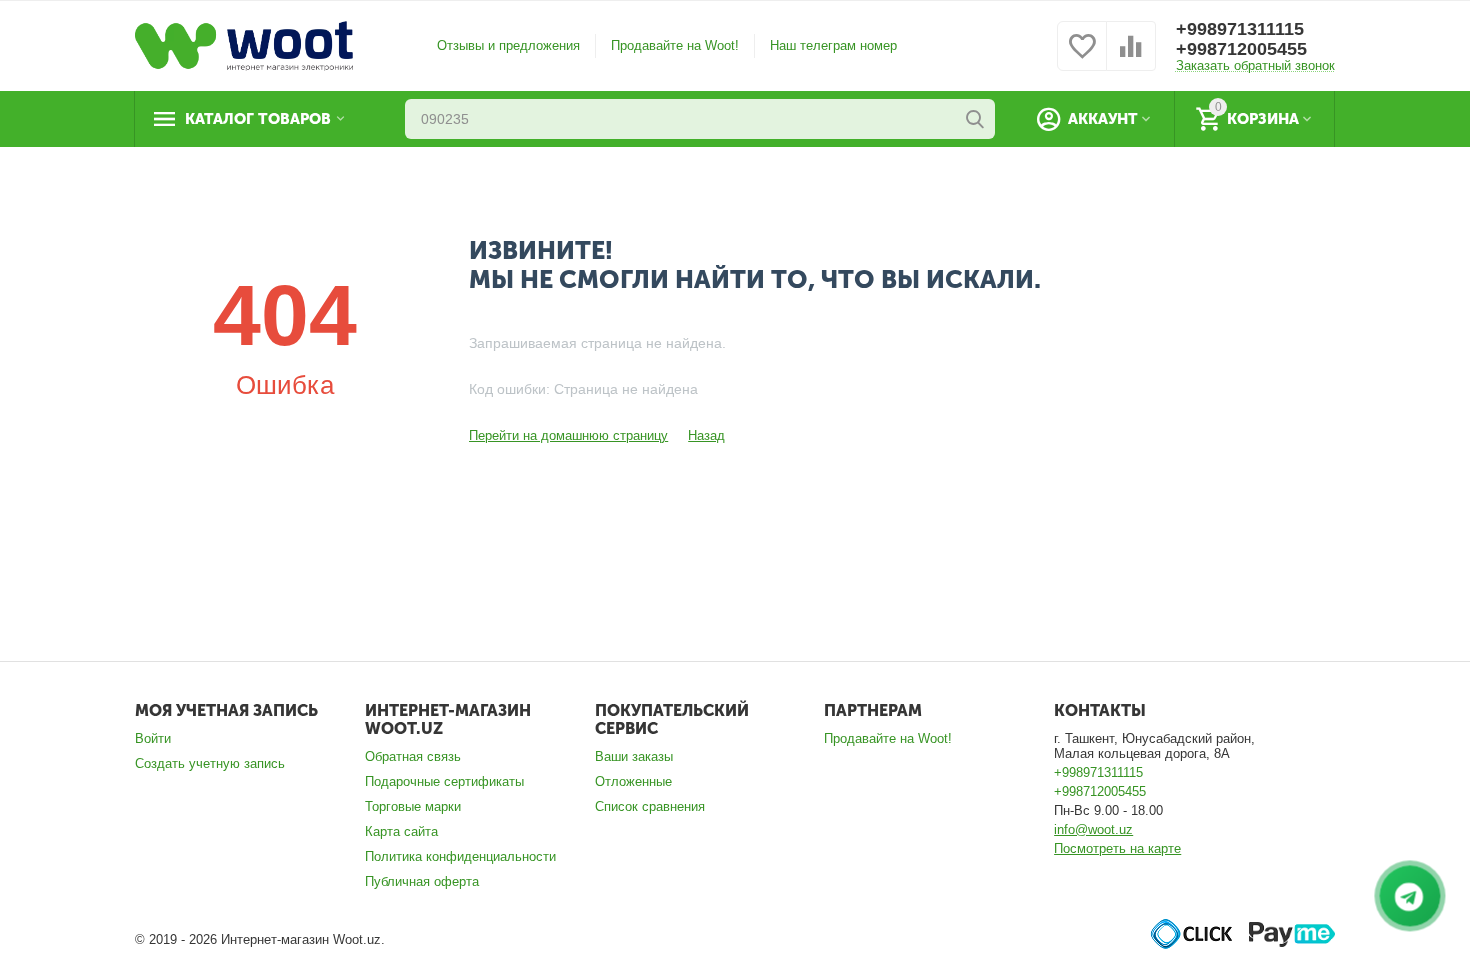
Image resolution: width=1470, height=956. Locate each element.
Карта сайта (401, 831)
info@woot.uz (1093, 829)
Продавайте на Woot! (675, 45)
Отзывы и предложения (508, 45)
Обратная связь (413, 756)
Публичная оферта (422, 881)
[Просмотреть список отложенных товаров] (1082, 57)
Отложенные (633, 781)
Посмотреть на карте (1117, 848)
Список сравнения (650, 806)
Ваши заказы (634, 756)
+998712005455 (1241, 49)
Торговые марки (413, 806)
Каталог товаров (258, 119)
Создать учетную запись (210, 763)
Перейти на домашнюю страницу (568, 435)
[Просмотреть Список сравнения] (1131, 57)
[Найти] (975, 119)
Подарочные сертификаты (444, 781)
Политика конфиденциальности (460, 856)
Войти (153, 738)
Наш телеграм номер (833, 45)
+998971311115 (1240, 29)
